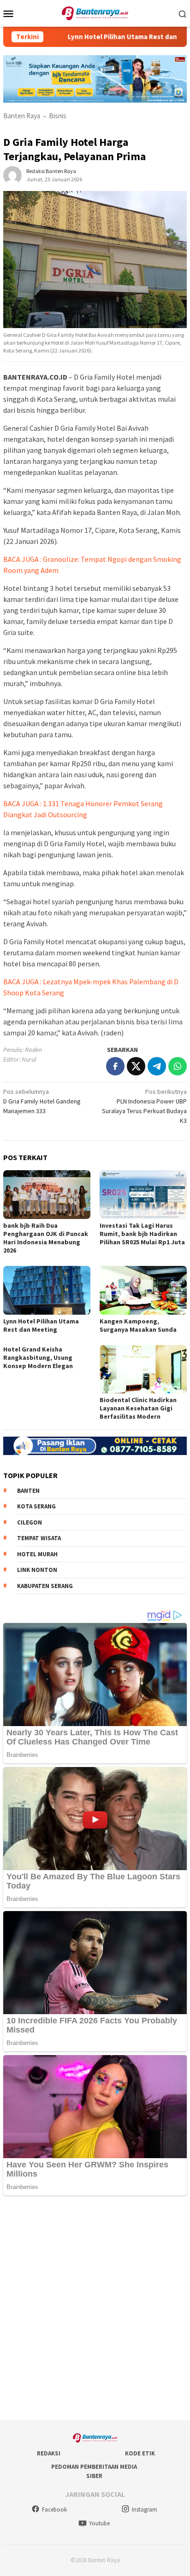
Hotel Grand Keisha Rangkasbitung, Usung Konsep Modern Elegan (39, 1357)
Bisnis (58, 116)
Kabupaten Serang (45, 1586)
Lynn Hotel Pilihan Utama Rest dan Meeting (106, 37)
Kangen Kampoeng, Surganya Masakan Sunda (138, 1325)
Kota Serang (36, 1506)
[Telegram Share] (157, 1066)
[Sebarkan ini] (115, 1066)
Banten (28, 1491)
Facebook (54, 2510)
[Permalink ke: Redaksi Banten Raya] (12, 174)
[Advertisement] (95, 2309)
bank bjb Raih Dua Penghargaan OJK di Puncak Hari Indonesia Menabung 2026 (46, 1238)
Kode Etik (140, 2453)
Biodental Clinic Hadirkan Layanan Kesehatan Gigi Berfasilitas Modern (138, 1408)
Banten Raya (22, 116)
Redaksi (49, 2453)
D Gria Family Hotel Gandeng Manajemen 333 (42, 1101)
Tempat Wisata (39, 1538)
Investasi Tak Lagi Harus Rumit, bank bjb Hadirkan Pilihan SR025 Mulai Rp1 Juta (142, 1234)
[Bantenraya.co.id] (95, 12)
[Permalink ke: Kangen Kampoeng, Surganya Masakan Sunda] (143, 1290)
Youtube (99, 2523)
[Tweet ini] (136, 1066)
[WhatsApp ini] (178, 1066)
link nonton (37, 1570)
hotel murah (37, 1554)
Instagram (145, 2510)
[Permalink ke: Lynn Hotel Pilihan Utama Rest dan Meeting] (47, 1290)
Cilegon (30, 1522)
